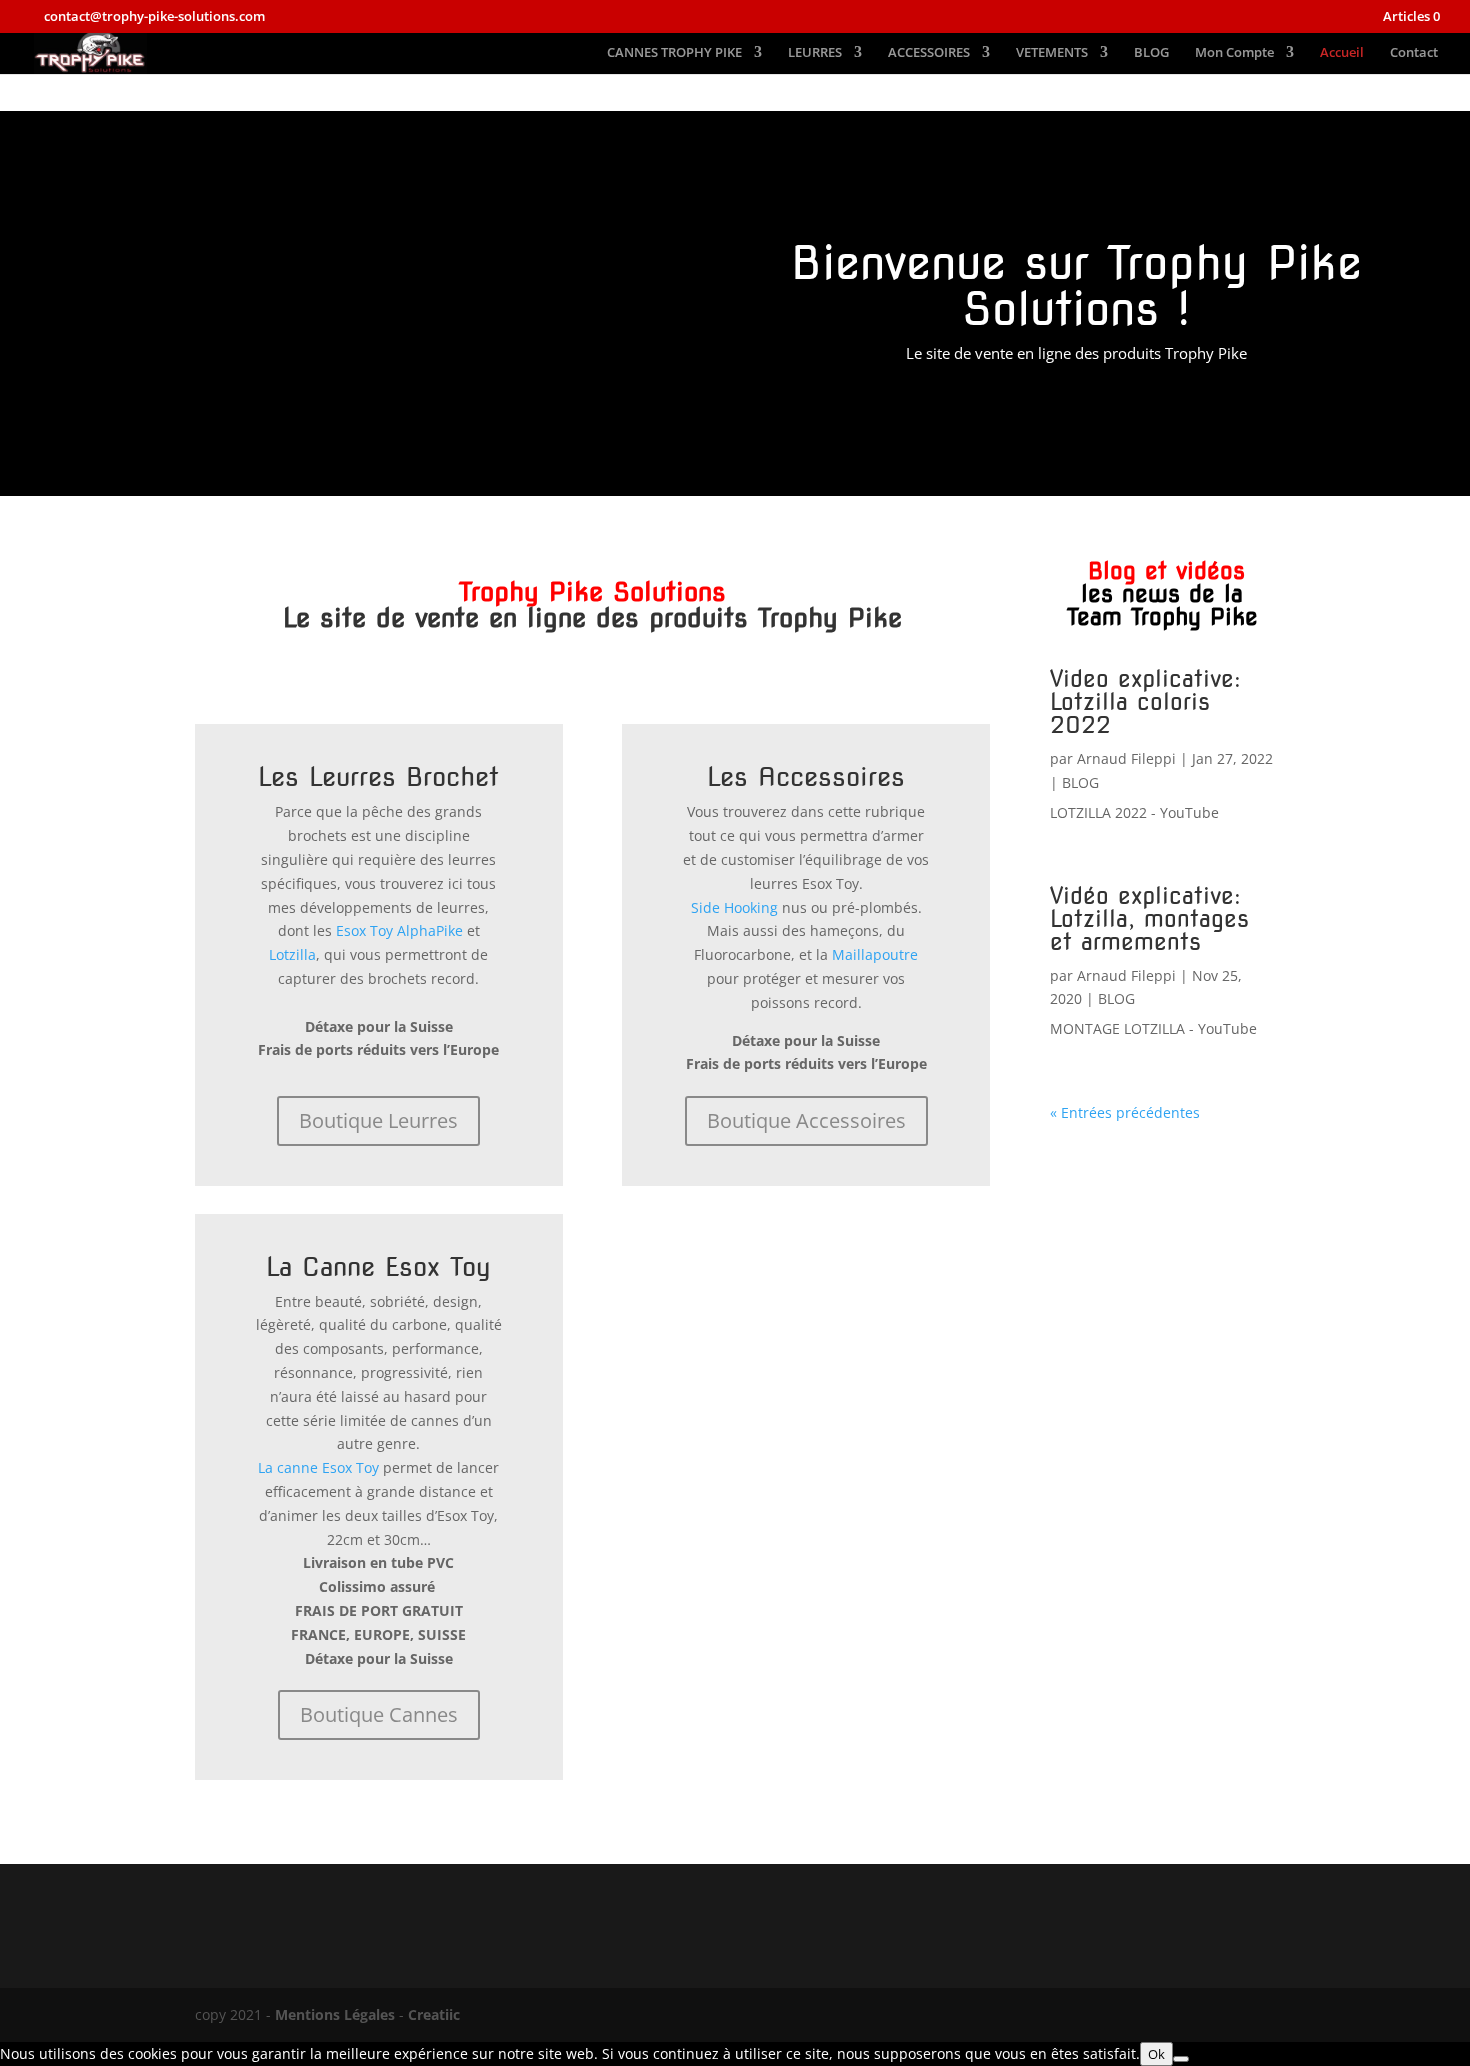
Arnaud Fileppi (1126, 758)
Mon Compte (1234, 53)
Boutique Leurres (378, 1120)
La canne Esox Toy (318, 1467)
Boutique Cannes (379, 1714)
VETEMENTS (1052, 53)
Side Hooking (734, 907)
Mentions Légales (335, 2014)
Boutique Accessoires (806, 1120)
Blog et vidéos (1162, 594)
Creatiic (434, 2014)
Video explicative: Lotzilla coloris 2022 (1145, 702)
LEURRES (815, 53)
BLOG (1151, 53)
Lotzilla (292, 954)
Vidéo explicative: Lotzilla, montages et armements (1149, 919)
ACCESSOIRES (929, 53)
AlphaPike (430, 930)
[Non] (1181, 2059)
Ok (1156, 2054)
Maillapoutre (875, 954)
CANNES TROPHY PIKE (674, 53)
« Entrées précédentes (1125, 1112)
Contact (1414, 53)
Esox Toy (364, 930)
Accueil (1342, 53)
